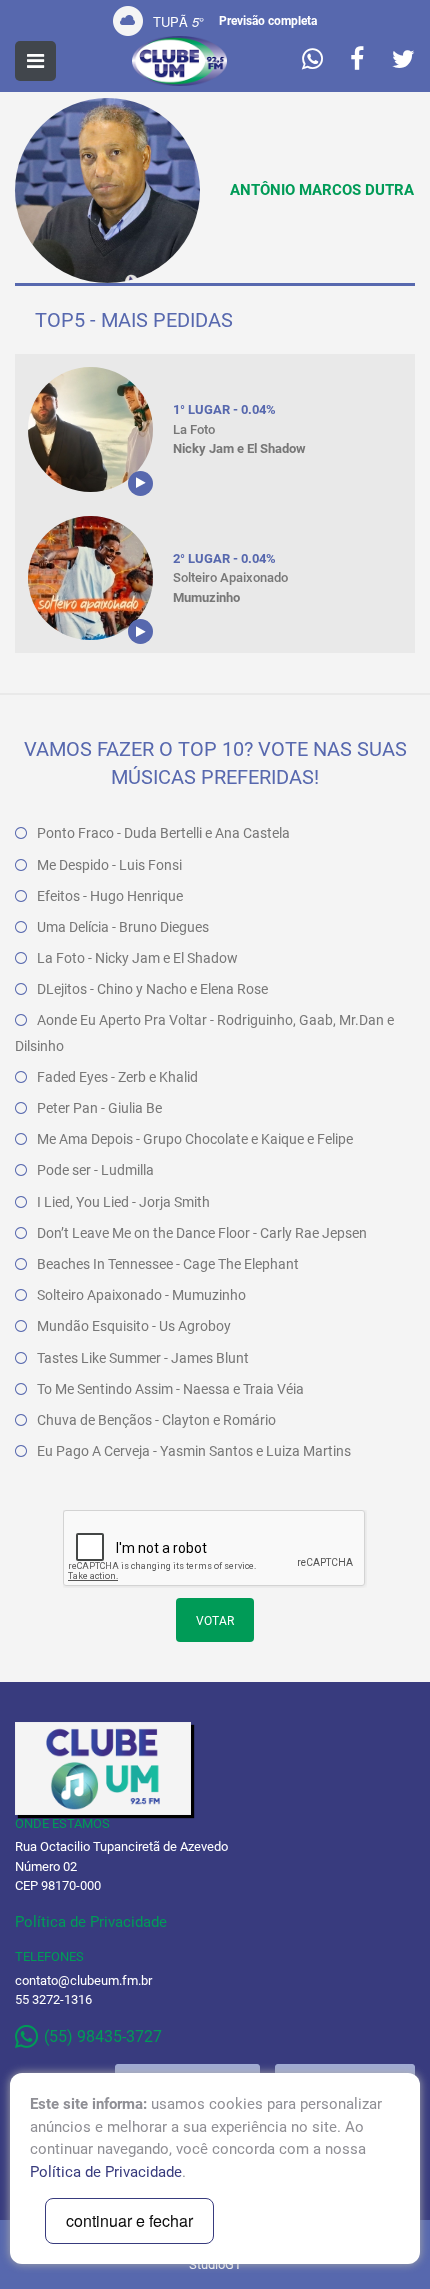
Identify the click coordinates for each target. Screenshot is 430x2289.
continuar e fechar (129, 2220)
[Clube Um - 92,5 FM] (179, 61)
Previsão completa (268, 21)
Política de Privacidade (91, 1922)
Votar (215, 1621)
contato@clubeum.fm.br (83, 1980)
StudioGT (215, 2264)
